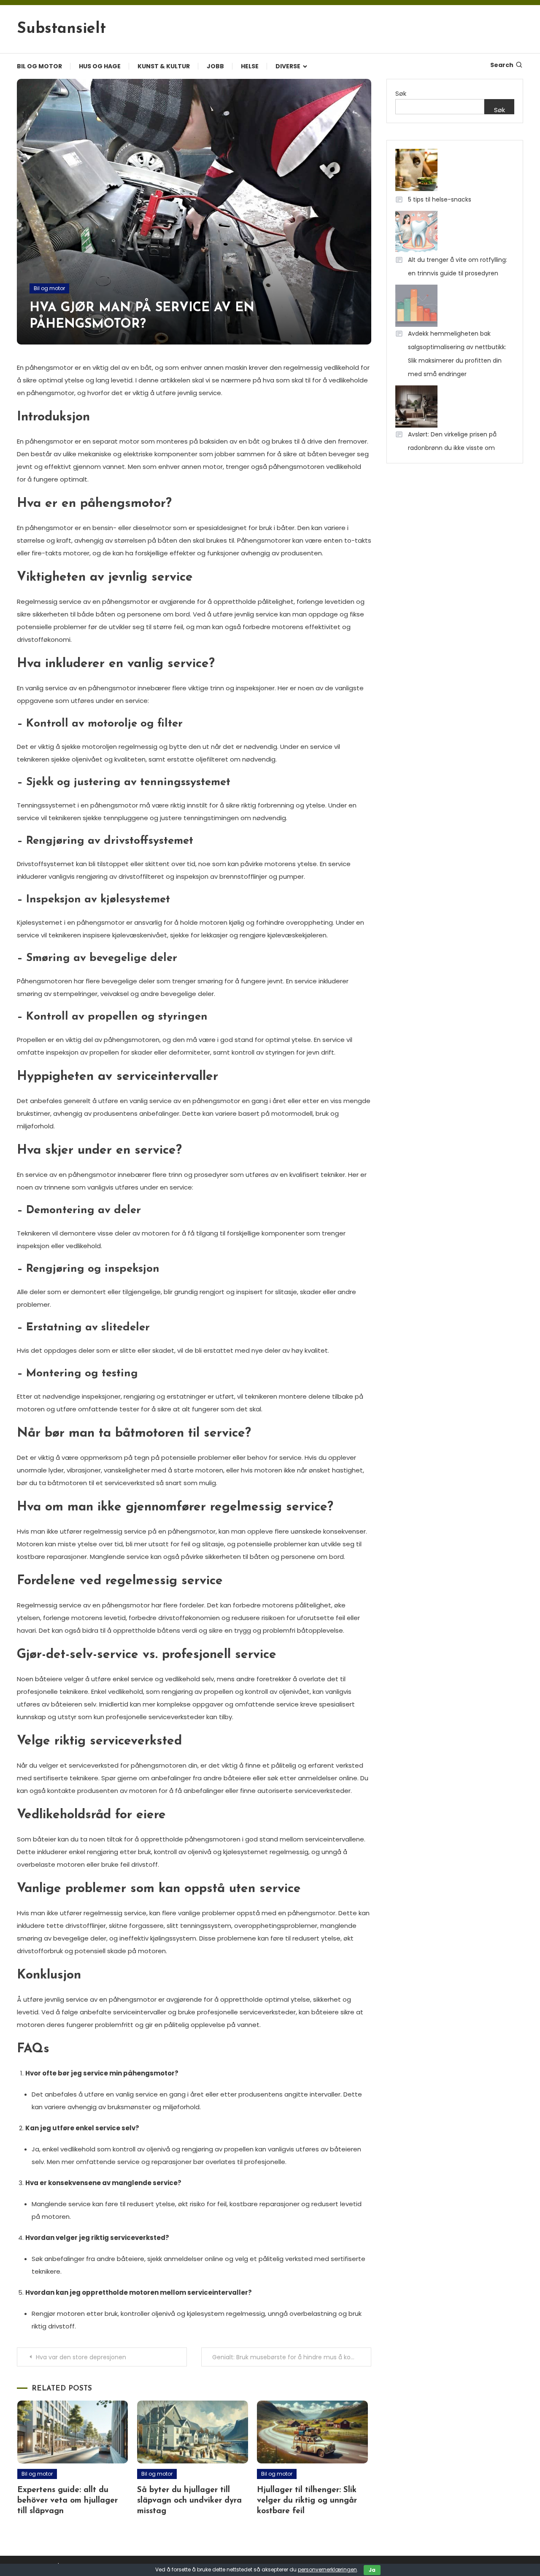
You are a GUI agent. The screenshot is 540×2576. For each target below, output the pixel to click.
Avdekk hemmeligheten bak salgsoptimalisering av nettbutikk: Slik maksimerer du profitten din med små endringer (457, 354)
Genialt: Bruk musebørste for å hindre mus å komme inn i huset (292, 2357)
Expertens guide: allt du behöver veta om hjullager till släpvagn (67, 2501)
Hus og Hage (100, 66)
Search (502, 65)
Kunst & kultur (164, 66)
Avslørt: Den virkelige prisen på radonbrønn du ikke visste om (452, 441)
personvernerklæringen (327, 2569)
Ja (372, 2570)
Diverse (288, 66)
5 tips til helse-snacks (440, 199)
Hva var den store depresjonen (81, 2357)
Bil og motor (39, 66)
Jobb (215, 66)
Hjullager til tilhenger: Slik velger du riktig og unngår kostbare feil (307, 2501)
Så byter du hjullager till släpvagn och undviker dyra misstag (189, 2501)
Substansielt (61, 29)
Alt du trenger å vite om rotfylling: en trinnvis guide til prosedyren (458, 266)
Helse (250, 66)
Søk (401, 93)
